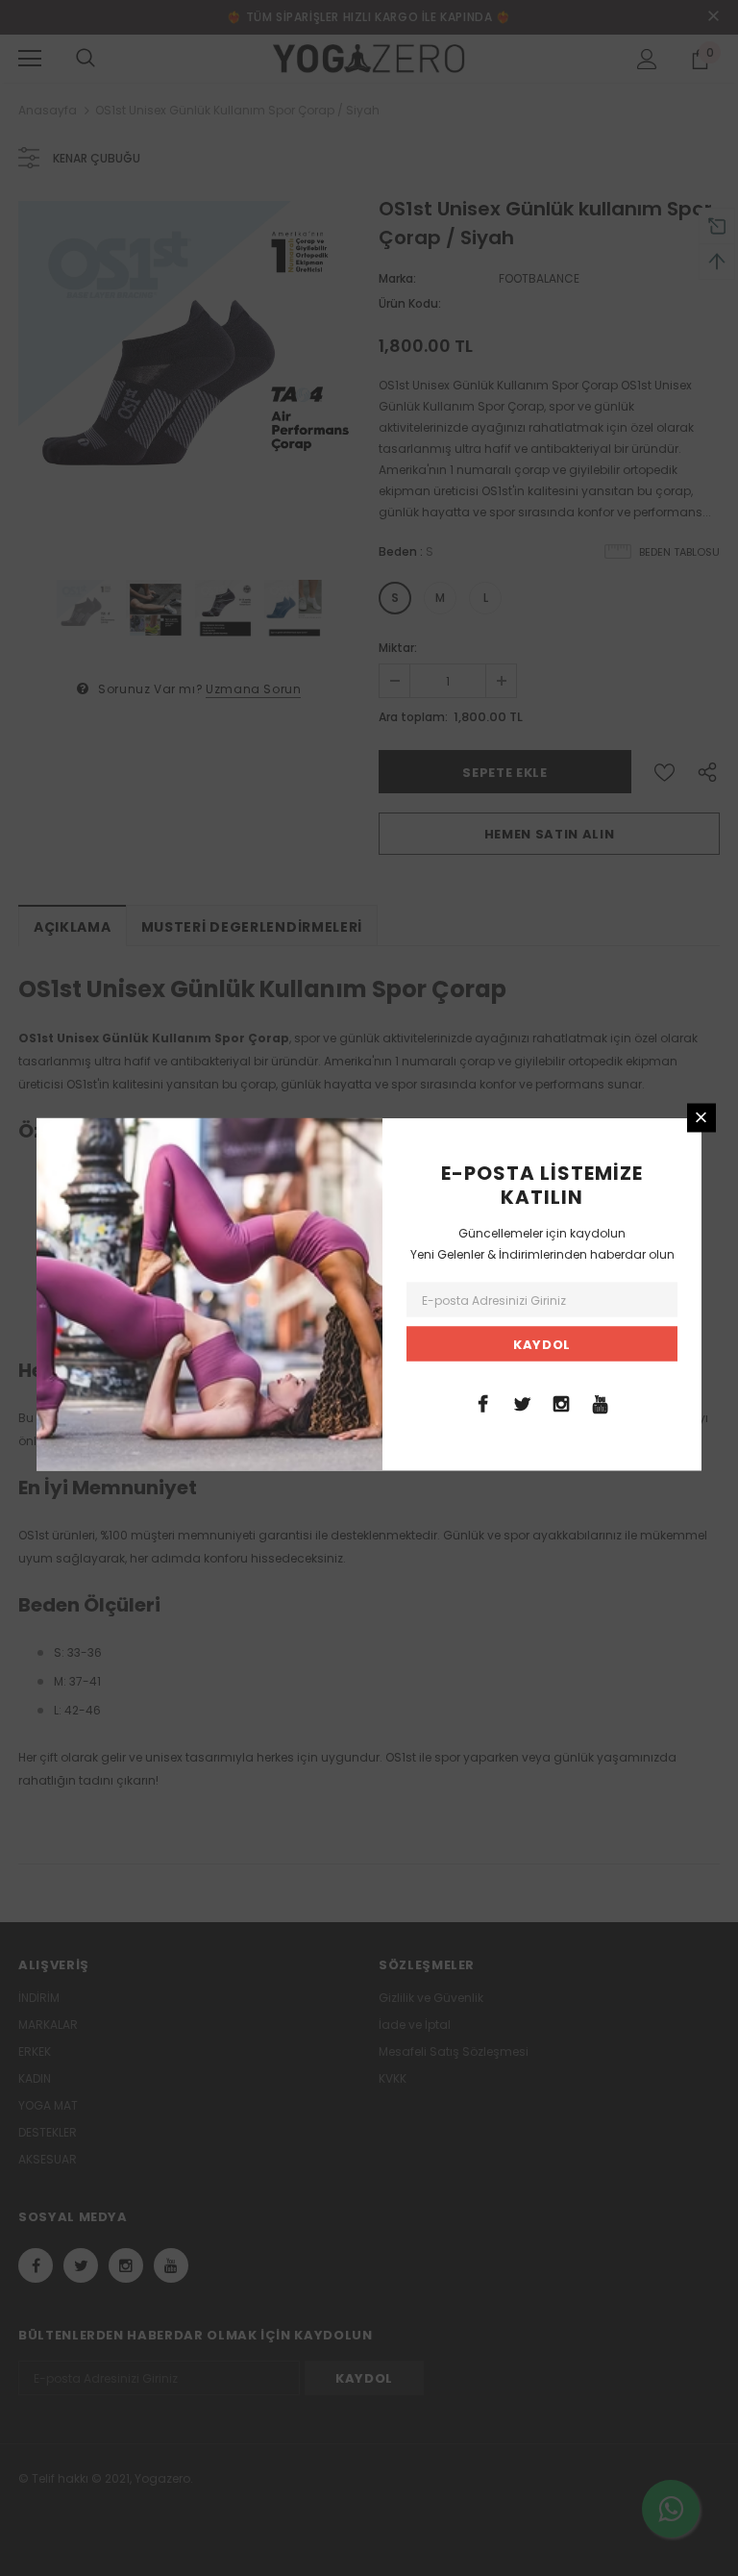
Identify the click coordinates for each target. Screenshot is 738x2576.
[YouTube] (601, 1402)
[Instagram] (561, 1402)
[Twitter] (522, 1402)
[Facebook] (482, 1402)
